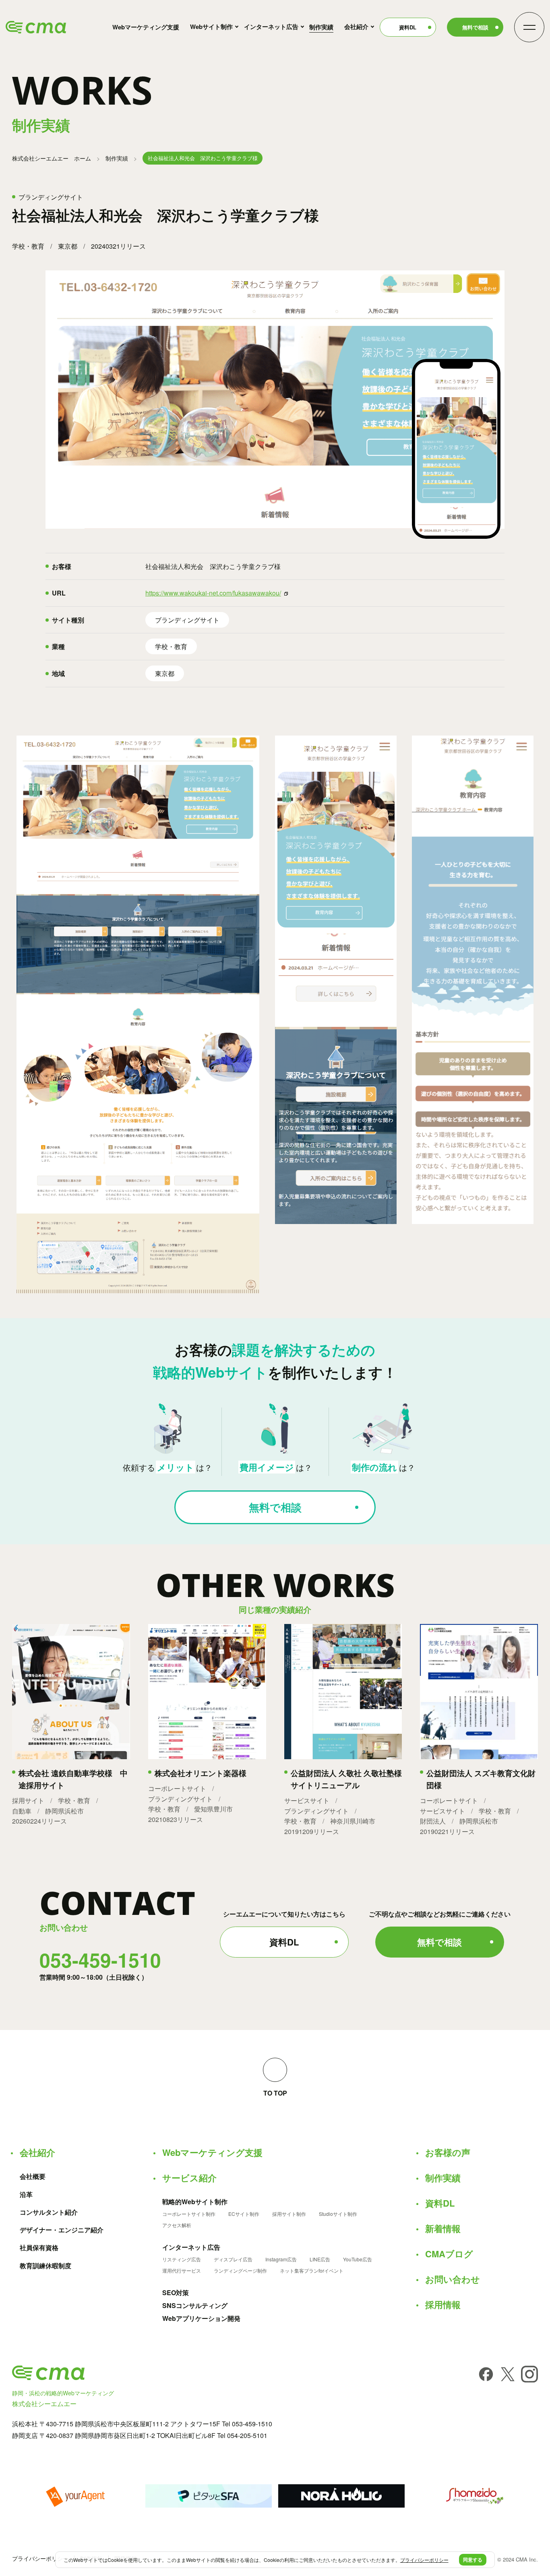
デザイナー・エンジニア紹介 (62, 2230)
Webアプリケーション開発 (201, 2318)
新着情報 (443, 2228)
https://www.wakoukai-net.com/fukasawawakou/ (213, 593)
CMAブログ (449, 2254)
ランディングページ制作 (240, 2271)
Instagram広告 (281, 2259)
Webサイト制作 (211, 27)
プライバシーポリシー (40, 2558)
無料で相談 (475, 27)
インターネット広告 (271, 27)
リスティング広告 (182, 2259)
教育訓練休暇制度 (45, 2266)
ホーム (52, 158)
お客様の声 (448, 2152)
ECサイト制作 (244, 2214)
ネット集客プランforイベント (312, 2271)
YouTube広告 (358, 2259)
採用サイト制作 (289, 2214)
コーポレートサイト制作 (189, 2214)
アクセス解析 (177, 2225)
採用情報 (443, 2304)
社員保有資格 (39, 2248)
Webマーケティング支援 (146, 27)
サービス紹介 (189, 2178)
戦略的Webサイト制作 (195, 2202)
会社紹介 (356, 27)
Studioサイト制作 (338, 2214)
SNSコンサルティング (195, 2306)
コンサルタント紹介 (49, 2212)
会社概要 (33, 2176)
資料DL (408, 27)
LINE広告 (320, 2259)
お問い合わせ (453, 2279)
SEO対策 (176, 2293)
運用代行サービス (182, 2271)
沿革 (26, 2195)
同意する (473, 2560)
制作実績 (321, 27)
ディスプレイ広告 (233, 2259)
